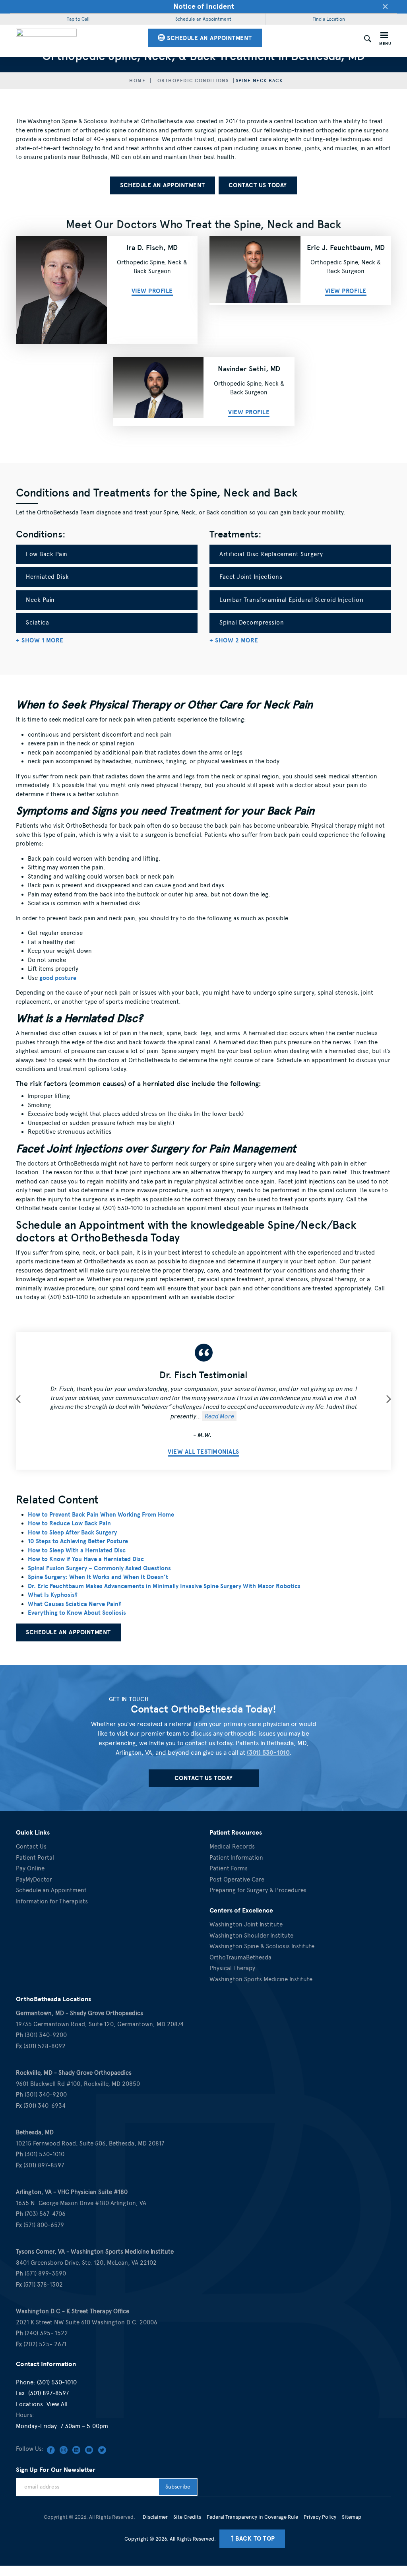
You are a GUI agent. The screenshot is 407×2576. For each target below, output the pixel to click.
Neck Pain (40, 600)
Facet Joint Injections (251, 577)
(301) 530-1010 (268, 1753)
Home (137, 81)
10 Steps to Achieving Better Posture (78, 1541)
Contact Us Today (258, 185)
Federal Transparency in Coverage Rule (252, 2517)
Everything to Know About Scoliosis (77, 1613)
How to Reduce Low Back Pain (69, 1523)
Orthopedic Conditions (193, 81)
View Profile (152, 291)
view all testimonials (203, 1452)
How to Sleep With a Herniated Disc (77, 1550)
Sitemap (352, 2517)
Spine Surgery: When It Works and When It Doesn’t (98, 1577)
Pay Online (30, 1868)
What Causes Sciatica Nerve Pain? (75, 1604)
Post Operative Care (237, 1880)
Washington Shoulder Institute (251, 1936)
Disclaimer (155, 2517)
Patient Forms (229, 1868)
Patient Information (236, 1858)
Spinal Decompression (252, 623)
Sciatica (37, 623)
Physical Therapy (232, 1968)
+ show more (40, 640)
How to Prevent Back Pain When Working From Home (101, 1515)
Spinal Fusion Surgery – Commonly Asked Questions (99, 1568)
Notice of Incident (204, 6)
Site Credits (187, 2517)
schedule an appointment (209, 38)
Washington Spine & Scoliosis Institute (262, 1946)
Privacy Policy (320, 2517)
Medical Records (232, 1847)
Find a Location (329, 19)
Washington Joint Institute (246, 1924)
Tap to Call (78, 19)
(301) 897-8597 (48, 2393)
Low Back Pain (47, 554)
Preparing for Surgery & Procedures (258, 1890)
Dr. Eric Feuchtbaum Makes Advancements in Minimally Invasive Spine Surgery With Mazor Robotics (164, 1586)
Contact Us (31, 1847)
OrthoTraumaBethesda (240, 1957)
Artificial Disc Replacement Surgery (271, 554)
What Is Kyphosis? (53, 1595)
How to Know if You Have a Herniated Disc (86, 1559)
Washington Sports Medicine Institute (261, 1979)
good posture (58, 978)
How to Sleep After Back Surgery (72, 1532)
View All (57, 2404)
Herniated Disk (47, 577)
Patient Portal (35, 1858)
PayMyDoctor (34, 1880)
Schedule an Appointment (203, 19)
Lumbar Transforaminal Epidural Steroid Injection (291, 600)
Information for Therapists (52, 1901)
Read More (219, 1416)
